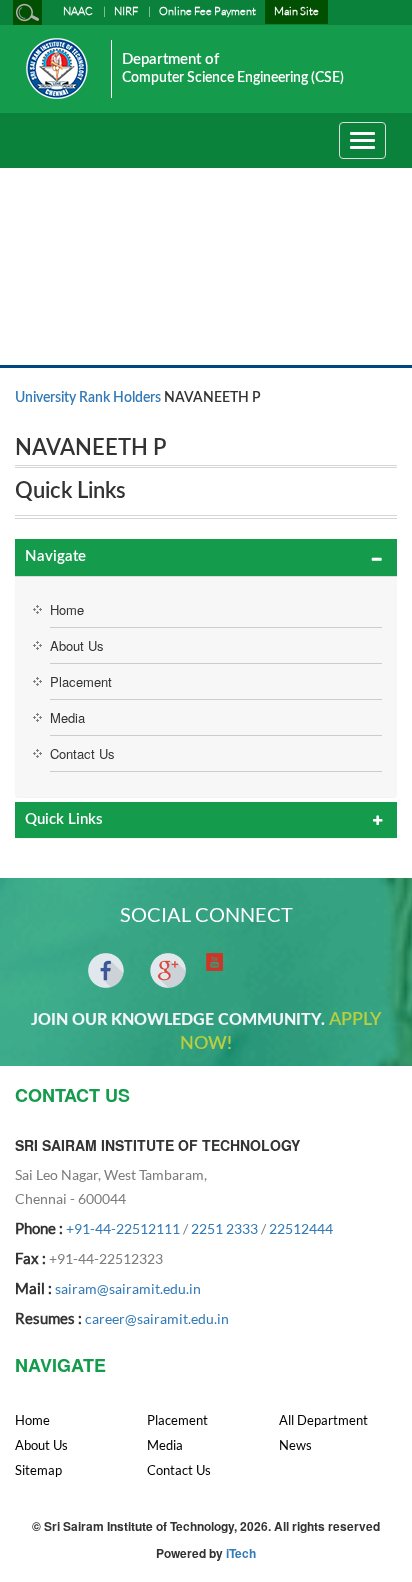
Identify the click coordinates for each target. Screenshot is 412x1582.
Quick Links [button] (64, 819)
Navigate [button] (55, 556)
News (295, 1445)
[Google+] (168, 970)
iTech (241, 1553)
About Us (77, 645)
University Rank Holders (88, 398)
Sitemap (38, 1470)
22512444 (301, 1228)
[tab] (206, 557)
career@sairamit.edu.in (157, 1318)
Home (67, 609)
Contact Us (82, 753)
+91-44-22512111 (123, 1228)
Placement (81, 681)
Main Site (296, 11)
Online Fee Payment (207, 11)
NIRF (126, 11)
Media (67, 717)
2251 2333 (224, 1228)
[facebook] (106, 970)
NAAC (78, 11)
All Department (323, 1420)
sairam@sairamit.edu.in (128, 1288)
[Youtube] (214, 962)
